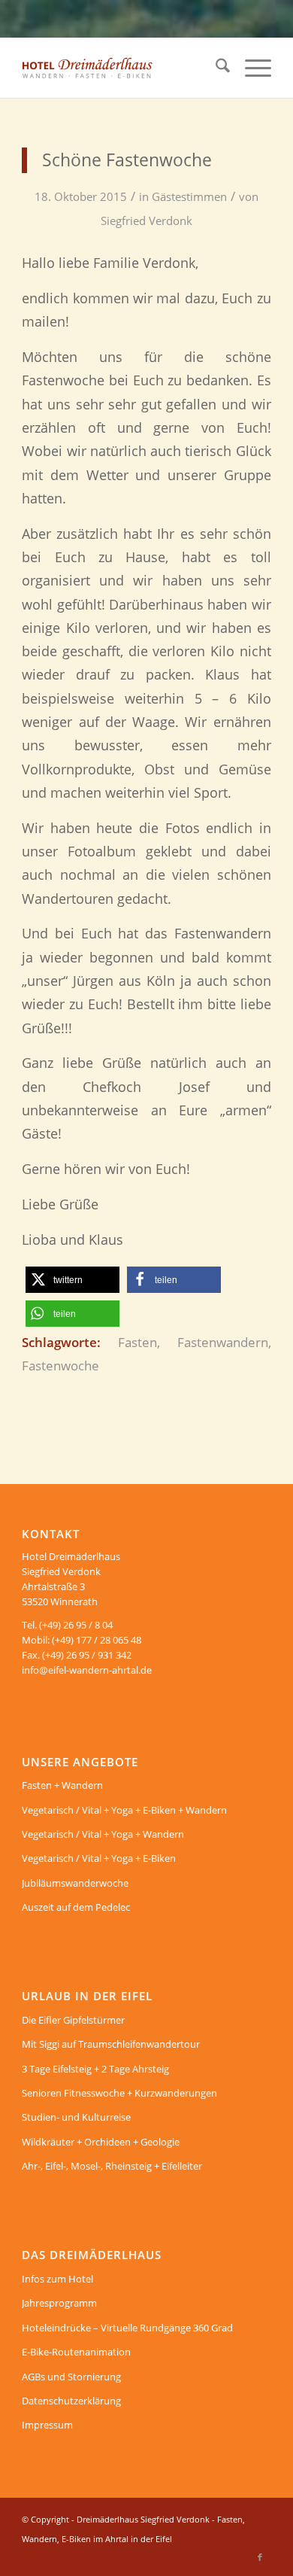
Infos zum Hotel (57, 2279)
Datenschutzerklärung (71, 2401)
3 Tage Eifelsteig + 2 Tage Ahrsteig (95, 2069)
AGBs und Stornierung (71, 2377)
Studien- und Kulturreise (76, 2117)
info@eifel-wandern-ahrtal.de (87, 1670)
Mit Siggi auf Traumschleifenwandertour (111, 2044)
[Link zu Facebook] (260, 2557)
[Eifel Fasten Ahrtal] (121, 68)
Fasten (137, 1342)
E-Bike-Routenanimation (76, 2352)
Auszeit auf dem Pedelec (76, 1907)
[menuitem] (215, 68)
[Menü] (251, 68)
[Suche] (215, 68)
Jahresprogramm (59, 2303)
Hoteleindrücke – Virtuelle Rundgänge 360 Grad (127, 2328)
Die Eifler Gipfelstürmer (73, 2020)
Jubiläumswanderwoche (75, 1883)
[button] (72, 1280)
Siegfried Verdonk (146, 220)
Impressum (47, 2425)
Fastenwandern (223, 1342)
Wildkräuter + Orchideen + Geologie (101, 2142)
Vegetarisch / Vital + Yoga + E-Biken (99, 1858)
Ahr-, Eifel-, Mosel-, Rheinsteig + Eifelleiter (112, 2166)
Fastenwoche (60, 1366)
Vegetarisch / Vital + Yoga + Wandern (103, 1834)
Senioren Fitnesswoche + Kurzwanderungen (119, 2093)
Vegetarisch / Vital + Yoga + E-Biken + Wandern (124, 1810)
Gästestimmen (189, 196)
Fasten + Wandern (62, 1785)
